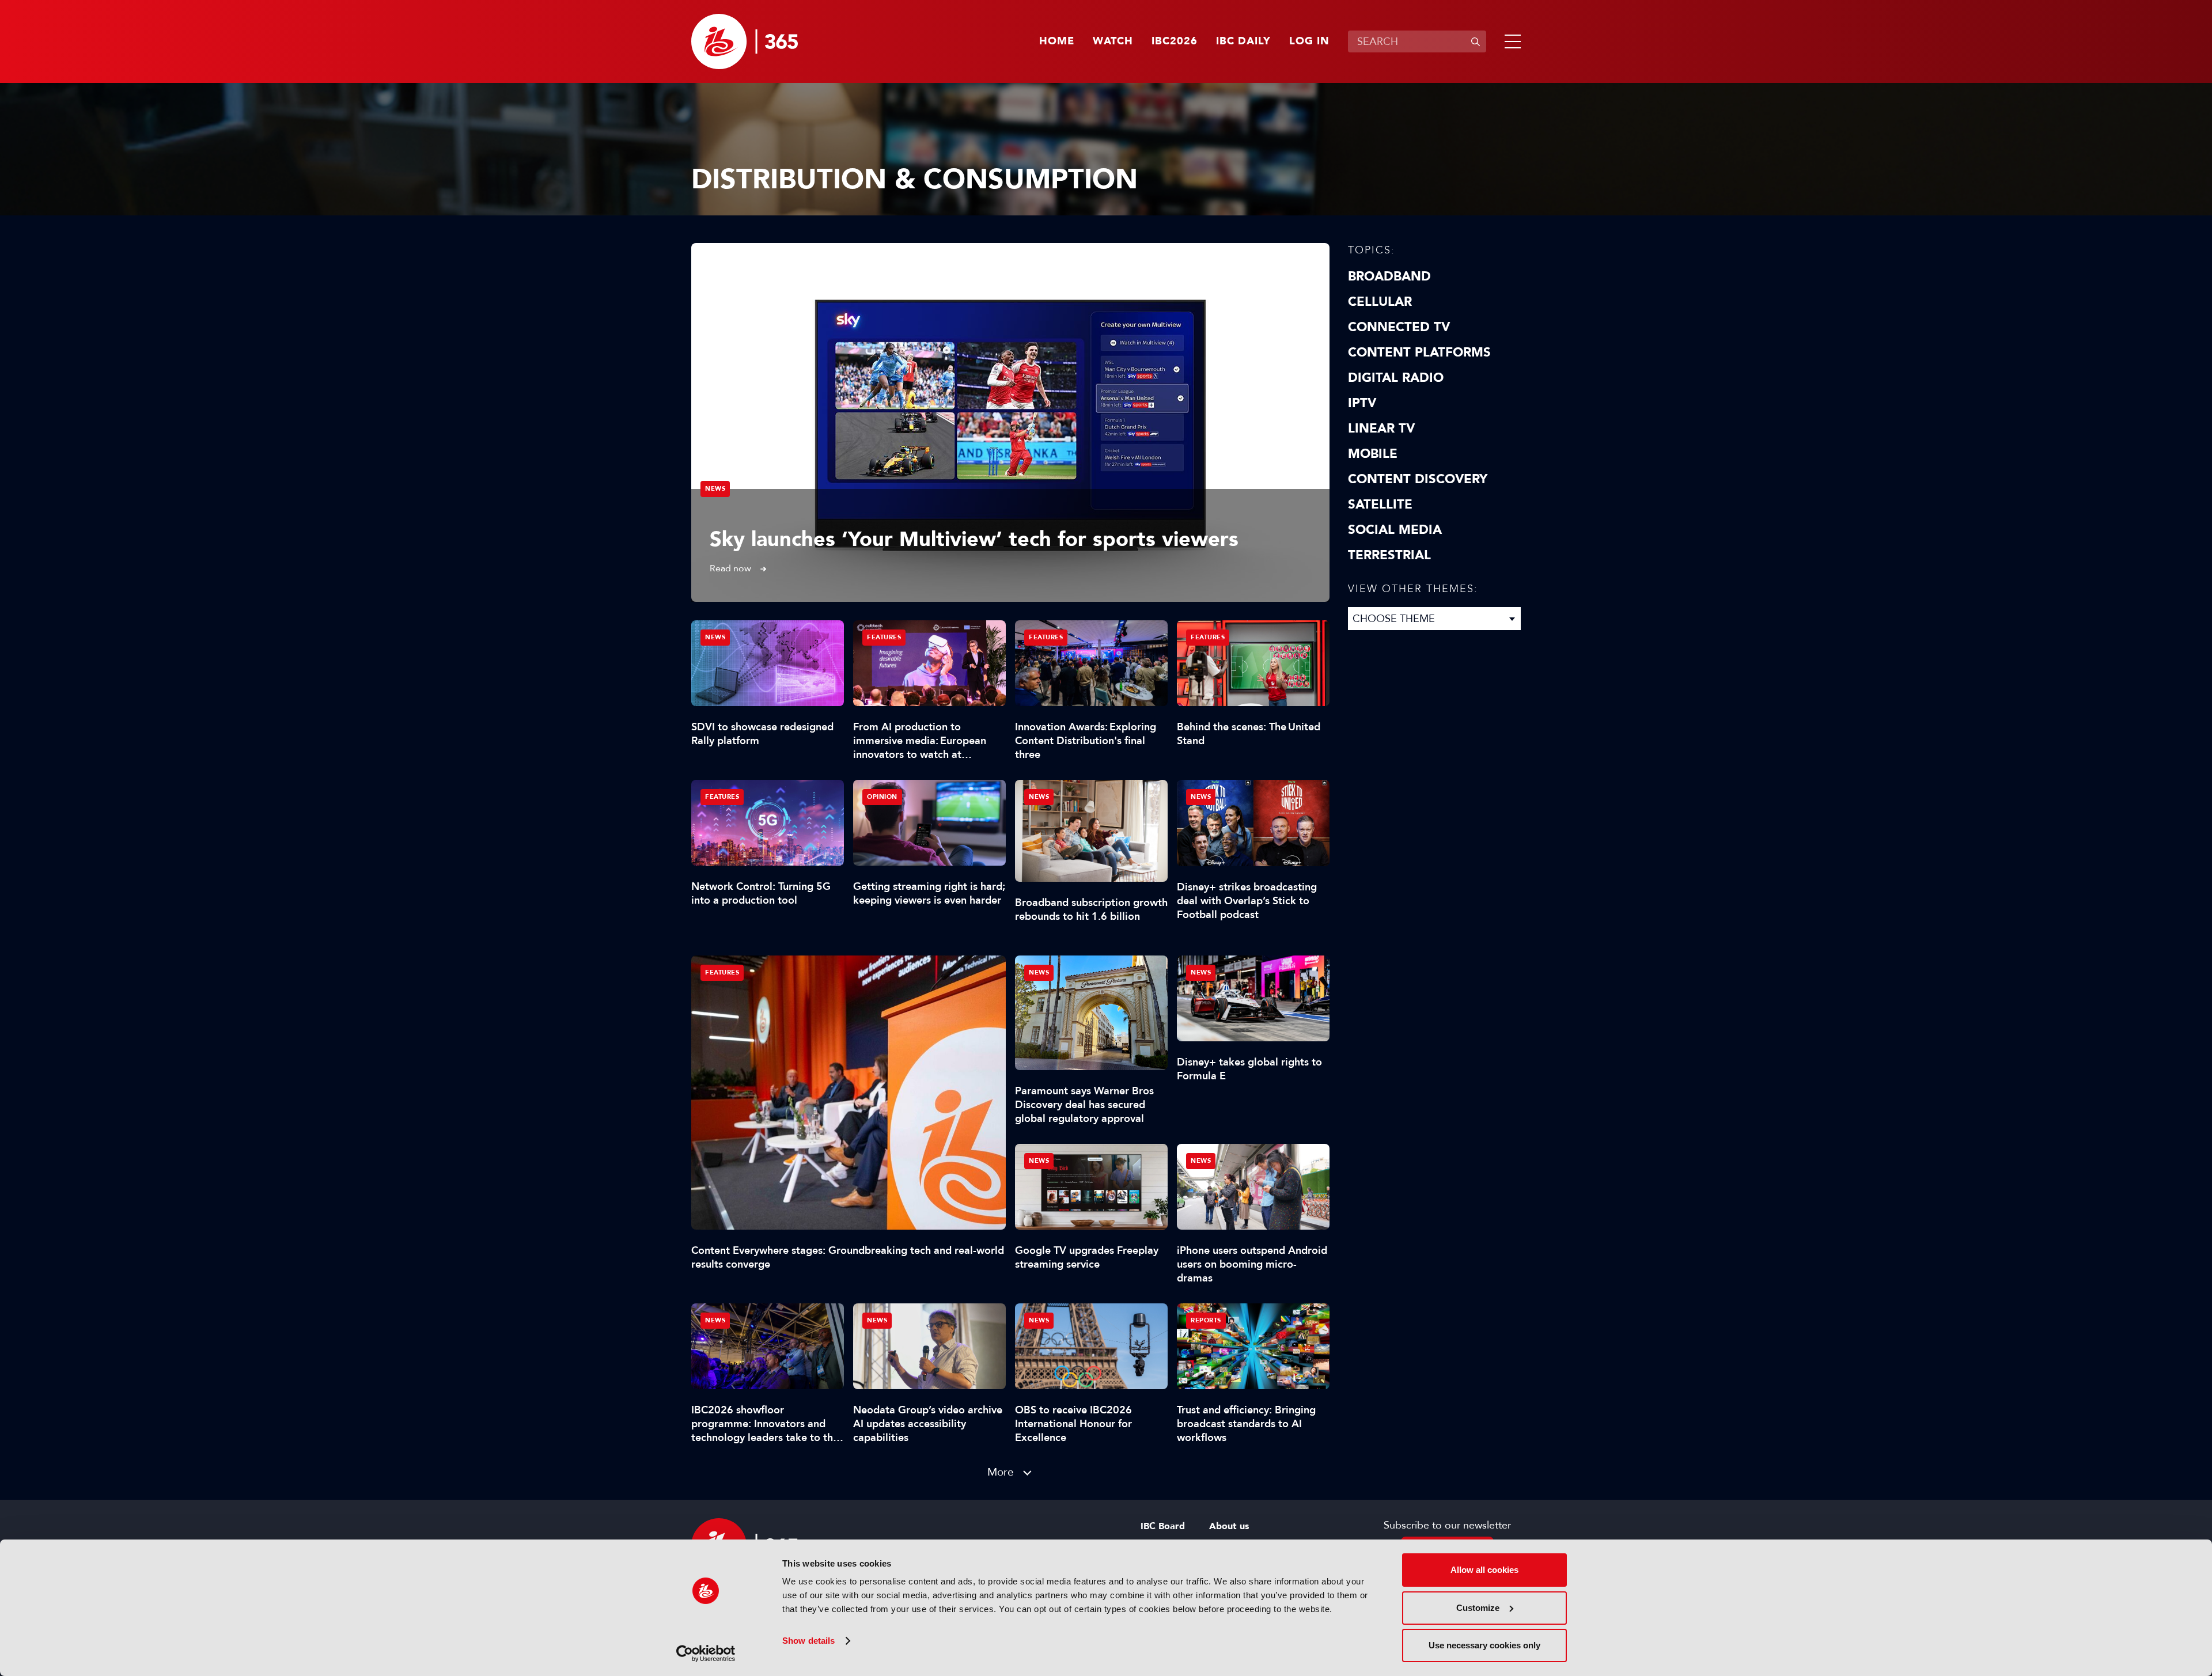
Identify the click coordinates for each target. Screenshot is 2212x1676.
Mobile (1373, 454)
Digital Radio (1396, 378)
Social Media (1395, 530)
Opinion (882, 797)
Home (1057, 41)
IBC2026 (1175, 41)
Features (722, 972)
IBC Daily (1243, 41)
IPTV (1362, 403)
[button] (1510, 41)
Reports (1206, 1320)
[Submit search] (1475, 41)
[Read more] (1010, 422)
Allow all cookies (1484, 1570)
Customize (1478, 1608)
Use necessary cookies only (1484, 1645)
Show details (808, 1641)
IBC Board (1163, 1526)
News (715, 489)
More (1001, 1472)
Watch (1113, 41)
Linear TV (1381, 429)
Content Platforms (1419, 352)
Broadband (1389, 276)
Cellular (1380, 302)
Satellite (1380, 505)
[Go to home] (745, 41)
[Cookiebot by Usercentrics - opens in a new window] (706, 1654)
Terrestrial (1389, 555)
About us (1229, 1526)
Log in (1309, 41)
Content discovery (1418, 479)
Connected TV (1399, 327)
